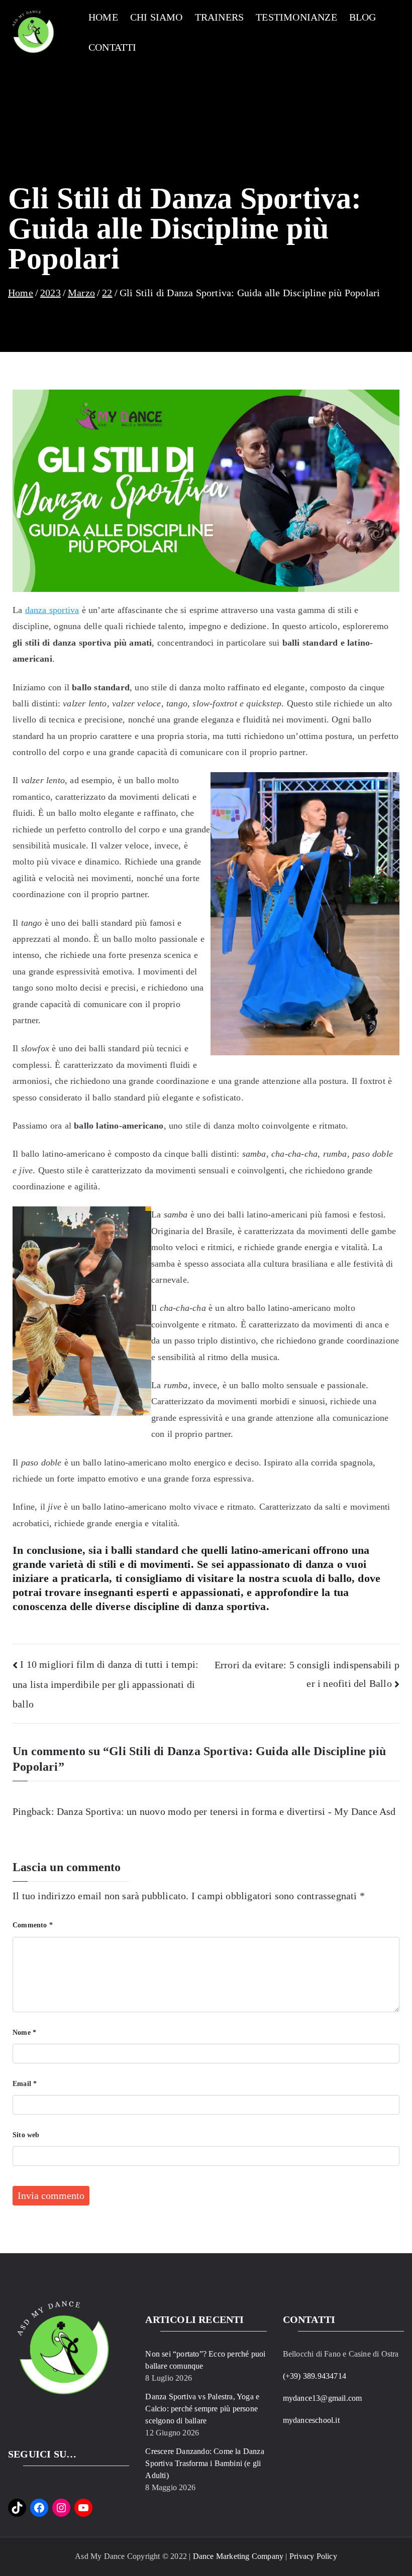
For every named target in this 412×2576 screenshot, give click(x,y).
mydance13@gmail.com (323, 2398)
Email (25, 2084)
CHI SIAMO (157, 17)
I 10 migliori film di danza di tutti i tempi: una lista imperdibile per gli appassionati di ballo (106, 1684)
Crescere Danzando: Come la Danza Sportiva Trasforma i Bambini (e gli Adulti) (204, 2463)
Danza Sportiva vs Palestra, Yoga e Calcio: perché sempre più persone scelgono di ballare (202, 2409)
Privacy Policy (313, 2556)
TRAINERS (220, 17)
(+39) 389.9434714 (315, 2376)
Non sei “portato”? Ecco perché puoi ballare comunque (205, 2360)
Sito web (26, 2135)
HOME (103, 17)
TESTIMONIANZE (296, 17)
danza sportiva (52, 610)
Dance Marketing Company (238, 2556)
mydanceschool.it (311, 2420)
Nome (24, 2033)
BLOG (363, 17)
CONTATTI (113, 47)
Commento (33, 1925)
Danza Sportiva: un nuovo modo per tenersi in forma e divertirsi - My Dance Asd (226, 1811)
